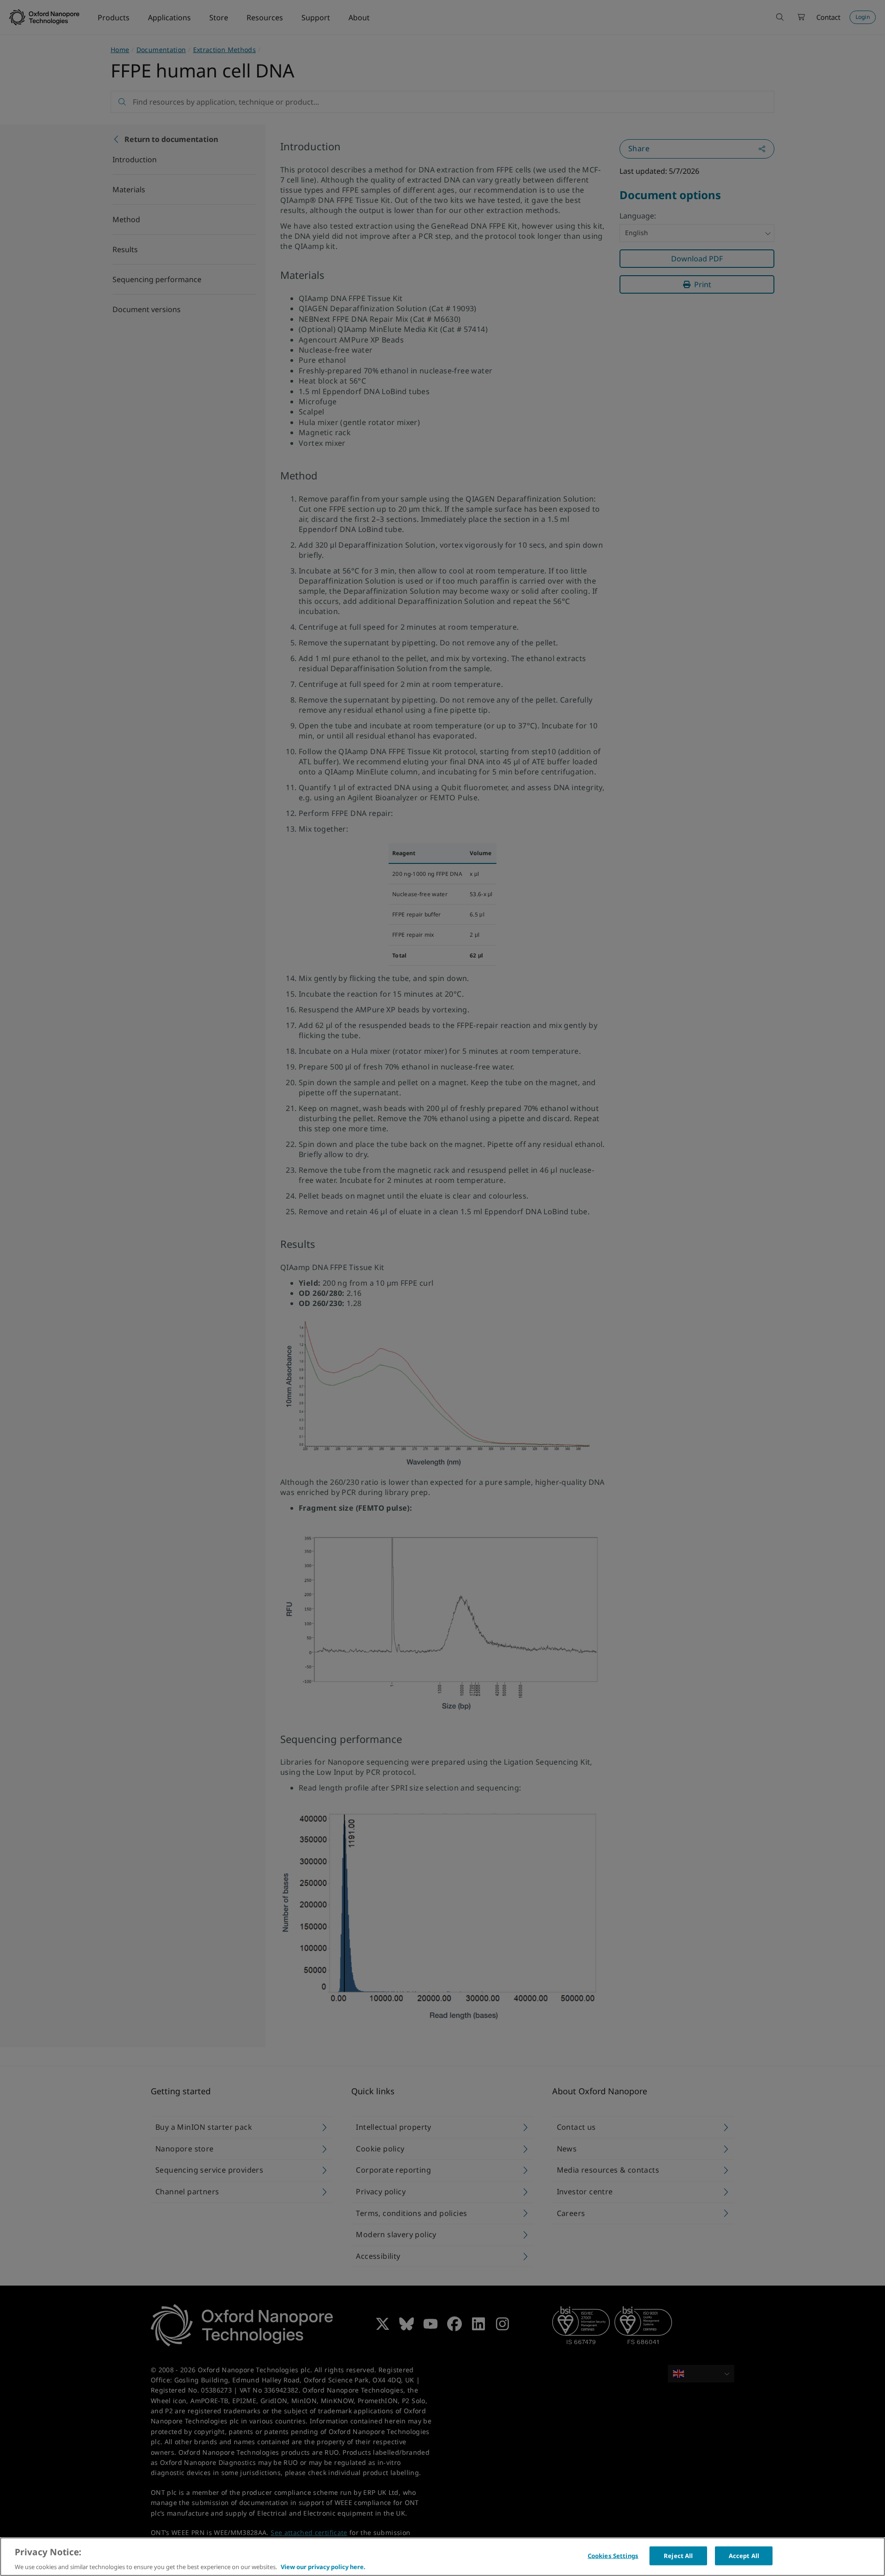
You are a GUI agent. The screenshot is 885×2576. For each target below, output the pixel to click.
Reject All (678, 2555)
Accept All (744, 2555)
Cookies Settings (613, 2555)
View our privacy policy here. (323, 2566)
